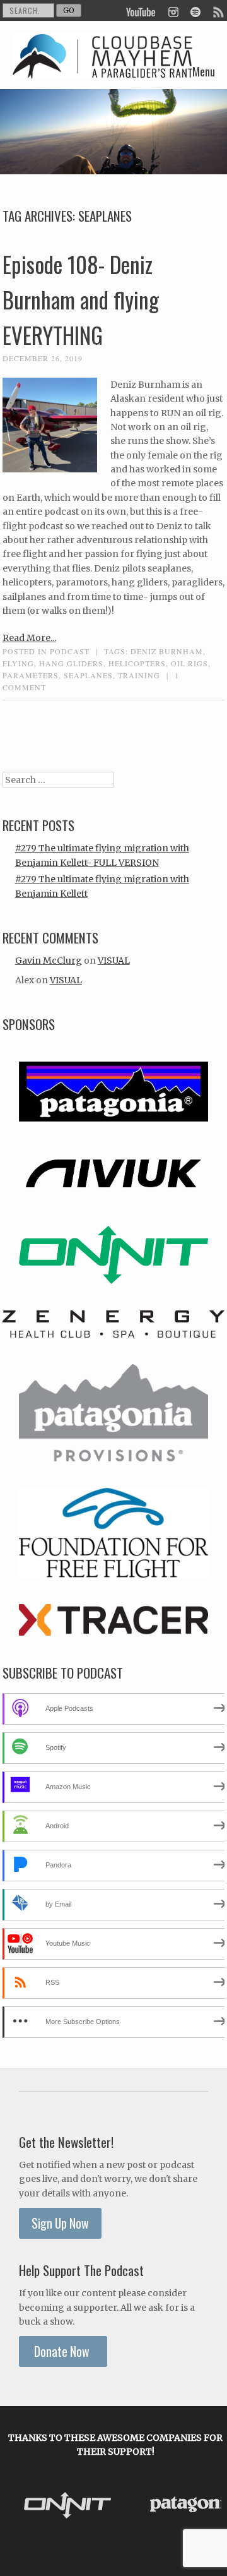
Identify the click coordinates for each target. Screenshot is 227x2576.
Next (208, 2507)
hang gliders (71, 663)
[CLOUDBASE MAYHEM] (103, 69)
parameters (31, 675)
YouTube (141, 11)
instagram (173, 11)
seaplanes (88, 675)
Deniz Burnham (167, 651)
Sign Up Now (60, 2223)
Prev (23, 2507)
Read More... (29, 638)
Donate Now (63, 2351)
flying (18, 663)
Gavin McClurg (49, 961)
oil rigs (189, 663)
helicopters (137, 663)
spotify (195, 11)
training (139, 675)
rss (218, 11)
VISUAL (114, 961)
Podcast (70, 651)
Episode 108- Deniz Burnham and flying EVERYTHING (81, 299)
